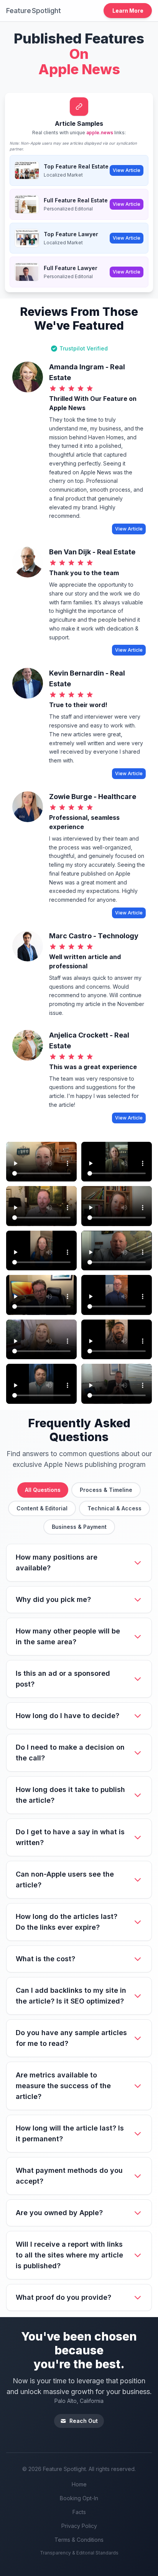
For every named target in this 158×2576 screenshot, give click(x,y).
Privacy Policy (79, 2526)
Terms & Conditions (79, 2540)
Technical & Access (114, 1508)
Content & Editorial (42, 1508)
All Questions (43, 1490)
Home (79, 2484)
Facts (79, 2512)
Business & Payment (79, 1527)
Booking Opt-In (79, 2498)
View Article (127, 170)
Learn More (128, 11)
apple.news (100, 133)
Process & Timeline (106, 1490)
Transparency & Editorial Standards (79, 2553)
